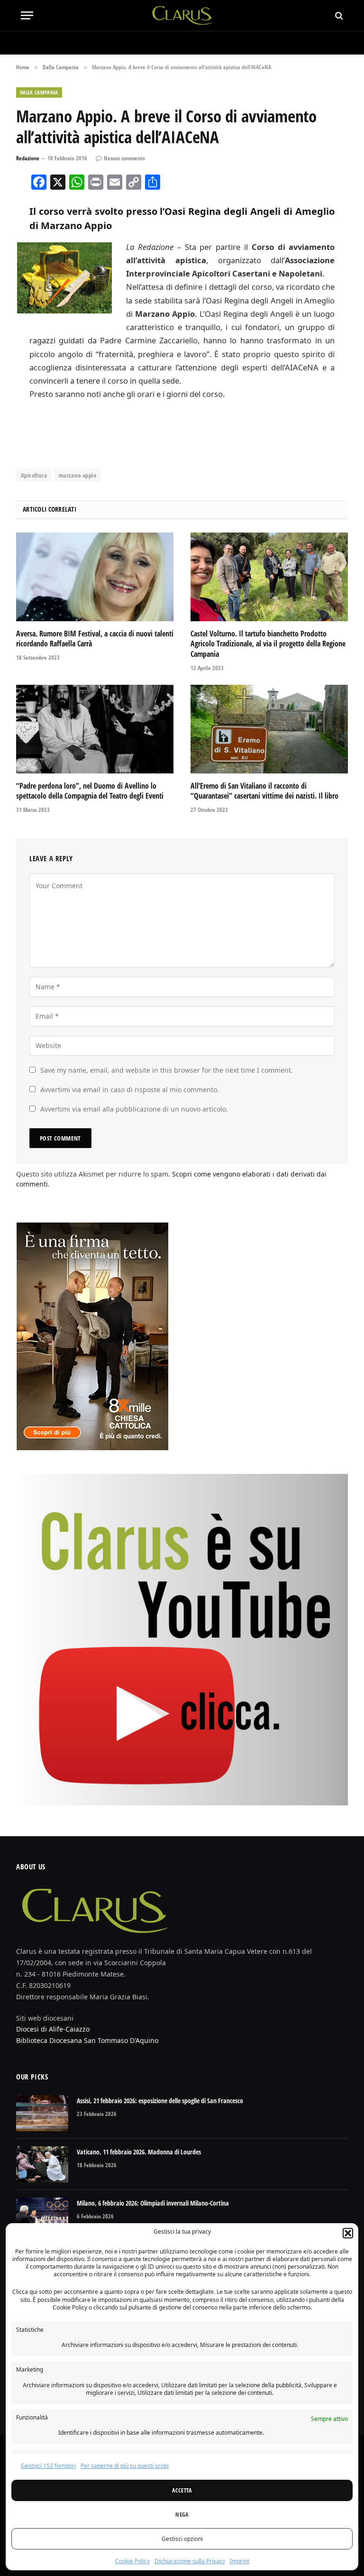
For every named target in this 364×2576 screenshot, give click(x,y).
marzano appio (77, 475)
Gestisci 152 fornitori (48, 2466)
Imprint (240, 2561)
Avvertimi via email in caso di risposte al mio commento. (130, 1090)
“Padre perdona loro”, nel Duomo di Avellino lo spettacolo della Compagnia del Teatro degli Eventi (90, 791)
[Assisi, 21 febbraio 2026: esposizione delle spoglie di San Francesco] (42, 2113)
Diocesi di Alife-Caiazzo (53, 2029)
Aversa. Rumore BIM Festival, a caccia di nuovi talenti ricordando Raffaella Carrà (95, 639)
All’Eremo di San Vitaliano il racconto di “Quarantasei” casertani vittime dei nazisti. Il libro (264, 791)
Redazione (28, 158)
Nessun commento (124, 158)
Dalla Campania (39, 92)
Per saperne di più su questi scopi (125, 2466)
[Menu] (27, 15)
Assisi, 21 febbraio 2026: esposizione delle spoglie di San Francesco (160, 2101)
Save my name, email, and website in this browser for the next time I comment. (167, 1070)
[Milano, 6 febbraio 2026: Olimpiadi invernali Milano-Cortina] (42, 2216)
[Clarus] (182, 15)
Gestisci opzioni (182, 2539)
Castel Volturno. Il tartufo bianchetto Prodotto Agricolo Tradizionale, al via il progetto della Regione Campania (268, 644)
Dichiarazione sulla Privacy (190, 2561)
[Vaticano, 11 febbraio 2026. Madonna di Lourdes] (42, 2164)
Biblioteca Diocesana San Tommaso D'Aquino (87, 2040)
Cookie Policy (132, 2561)
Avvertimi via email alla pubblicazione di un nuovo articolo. (134, 1109)
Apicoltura (34, 475)
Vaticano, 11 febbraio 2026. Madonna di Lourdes (139, 2152)
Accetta (182, 2490)
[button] (348, 2233)
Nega (182, 2515)
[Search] (338, 15)
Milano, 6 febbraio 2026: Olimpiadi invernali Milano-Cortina (153, 2203)
